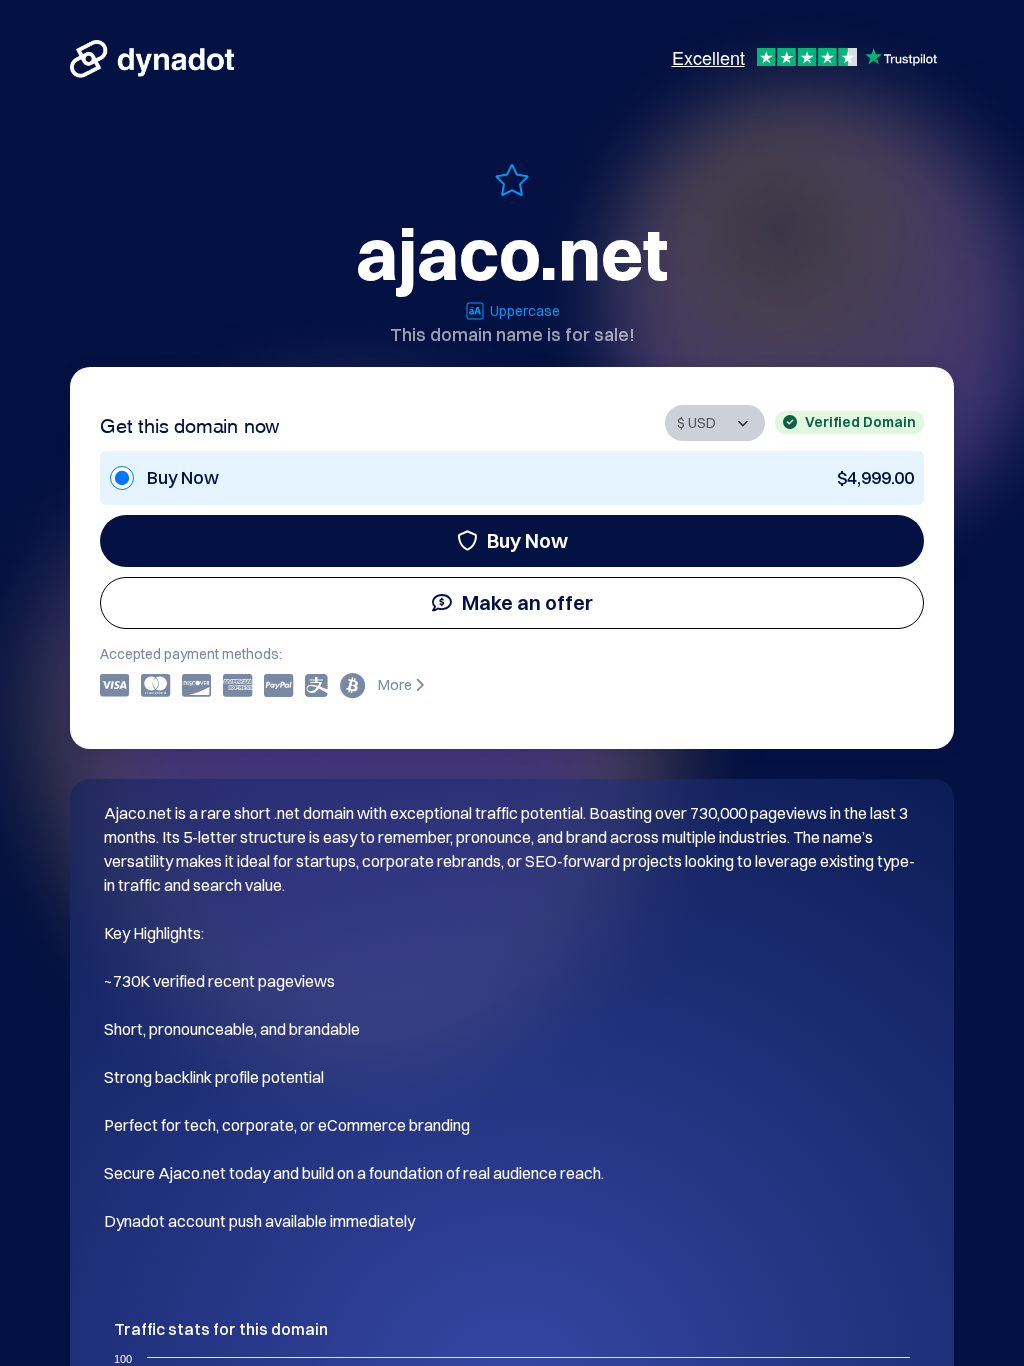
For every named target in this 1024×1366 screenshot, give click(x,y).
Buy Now (527, 540)
